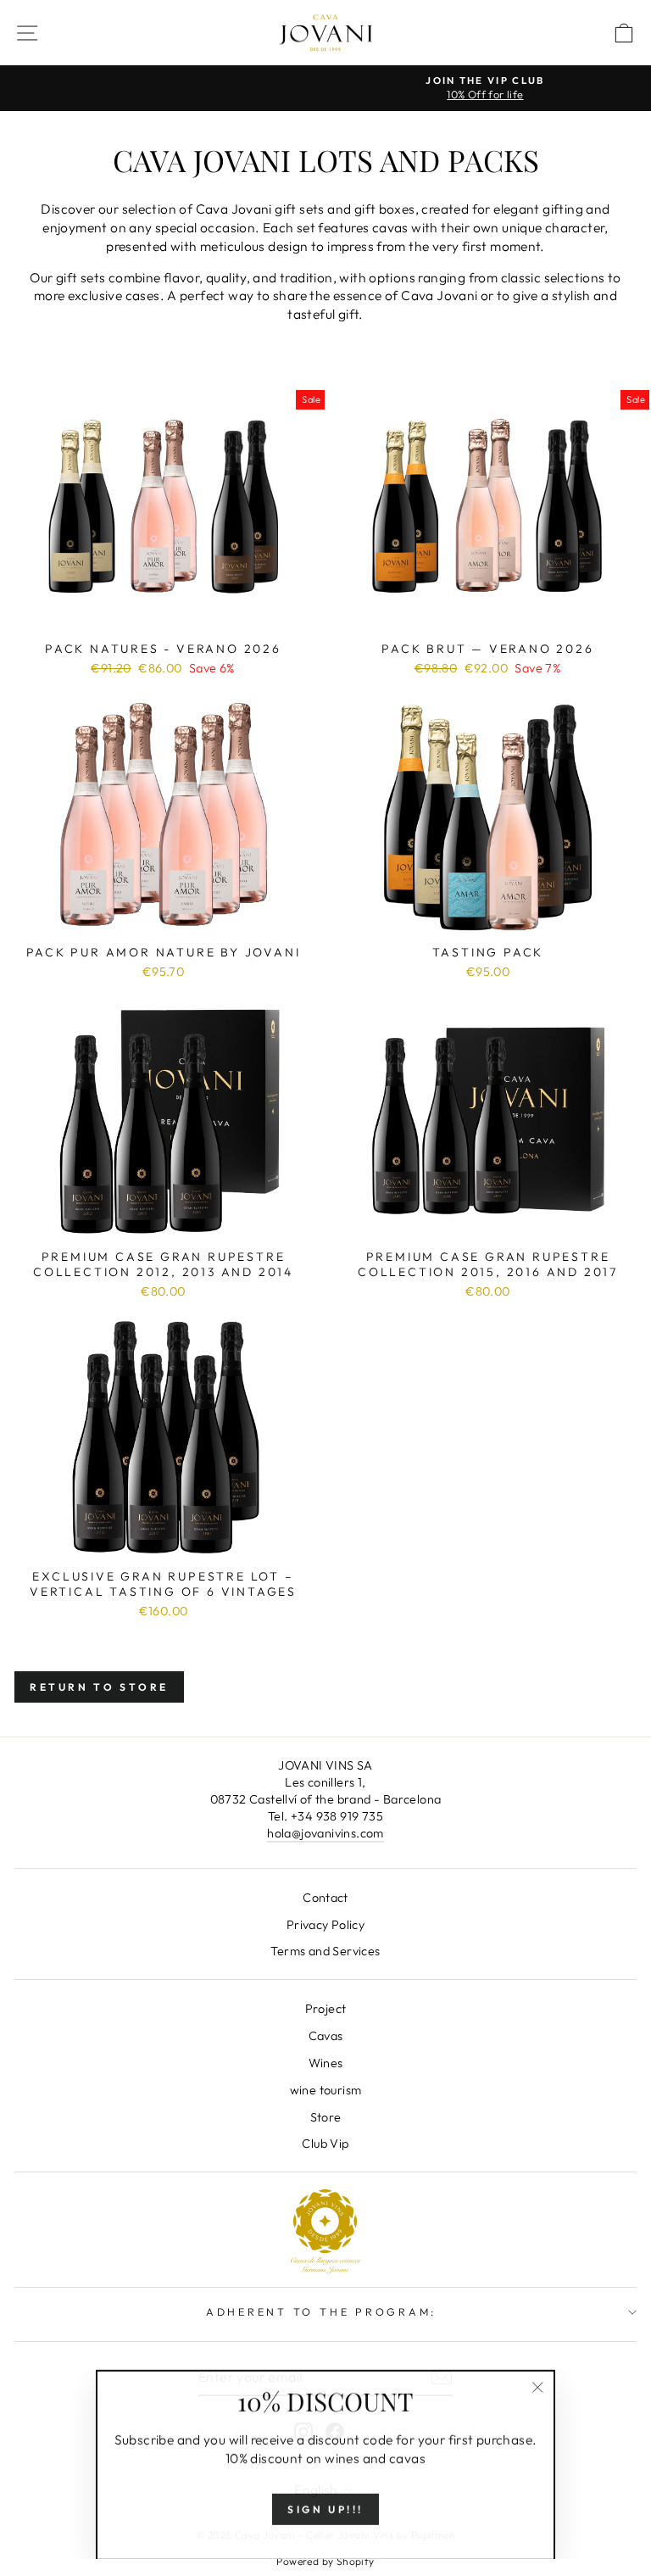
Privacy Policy (325, 1925)
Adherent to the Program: (321, 2311)
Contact (325, 1898)
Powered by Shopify (325, 2561)
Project (326, 2009)
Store (326, 2117)
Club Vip (325, 2144)
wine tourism (326, 2090)
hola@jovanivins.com (325, 1833)
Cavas (326, 2036)
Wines (326, 2063)
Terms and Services (325, 1951)
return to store (99, 1687)
